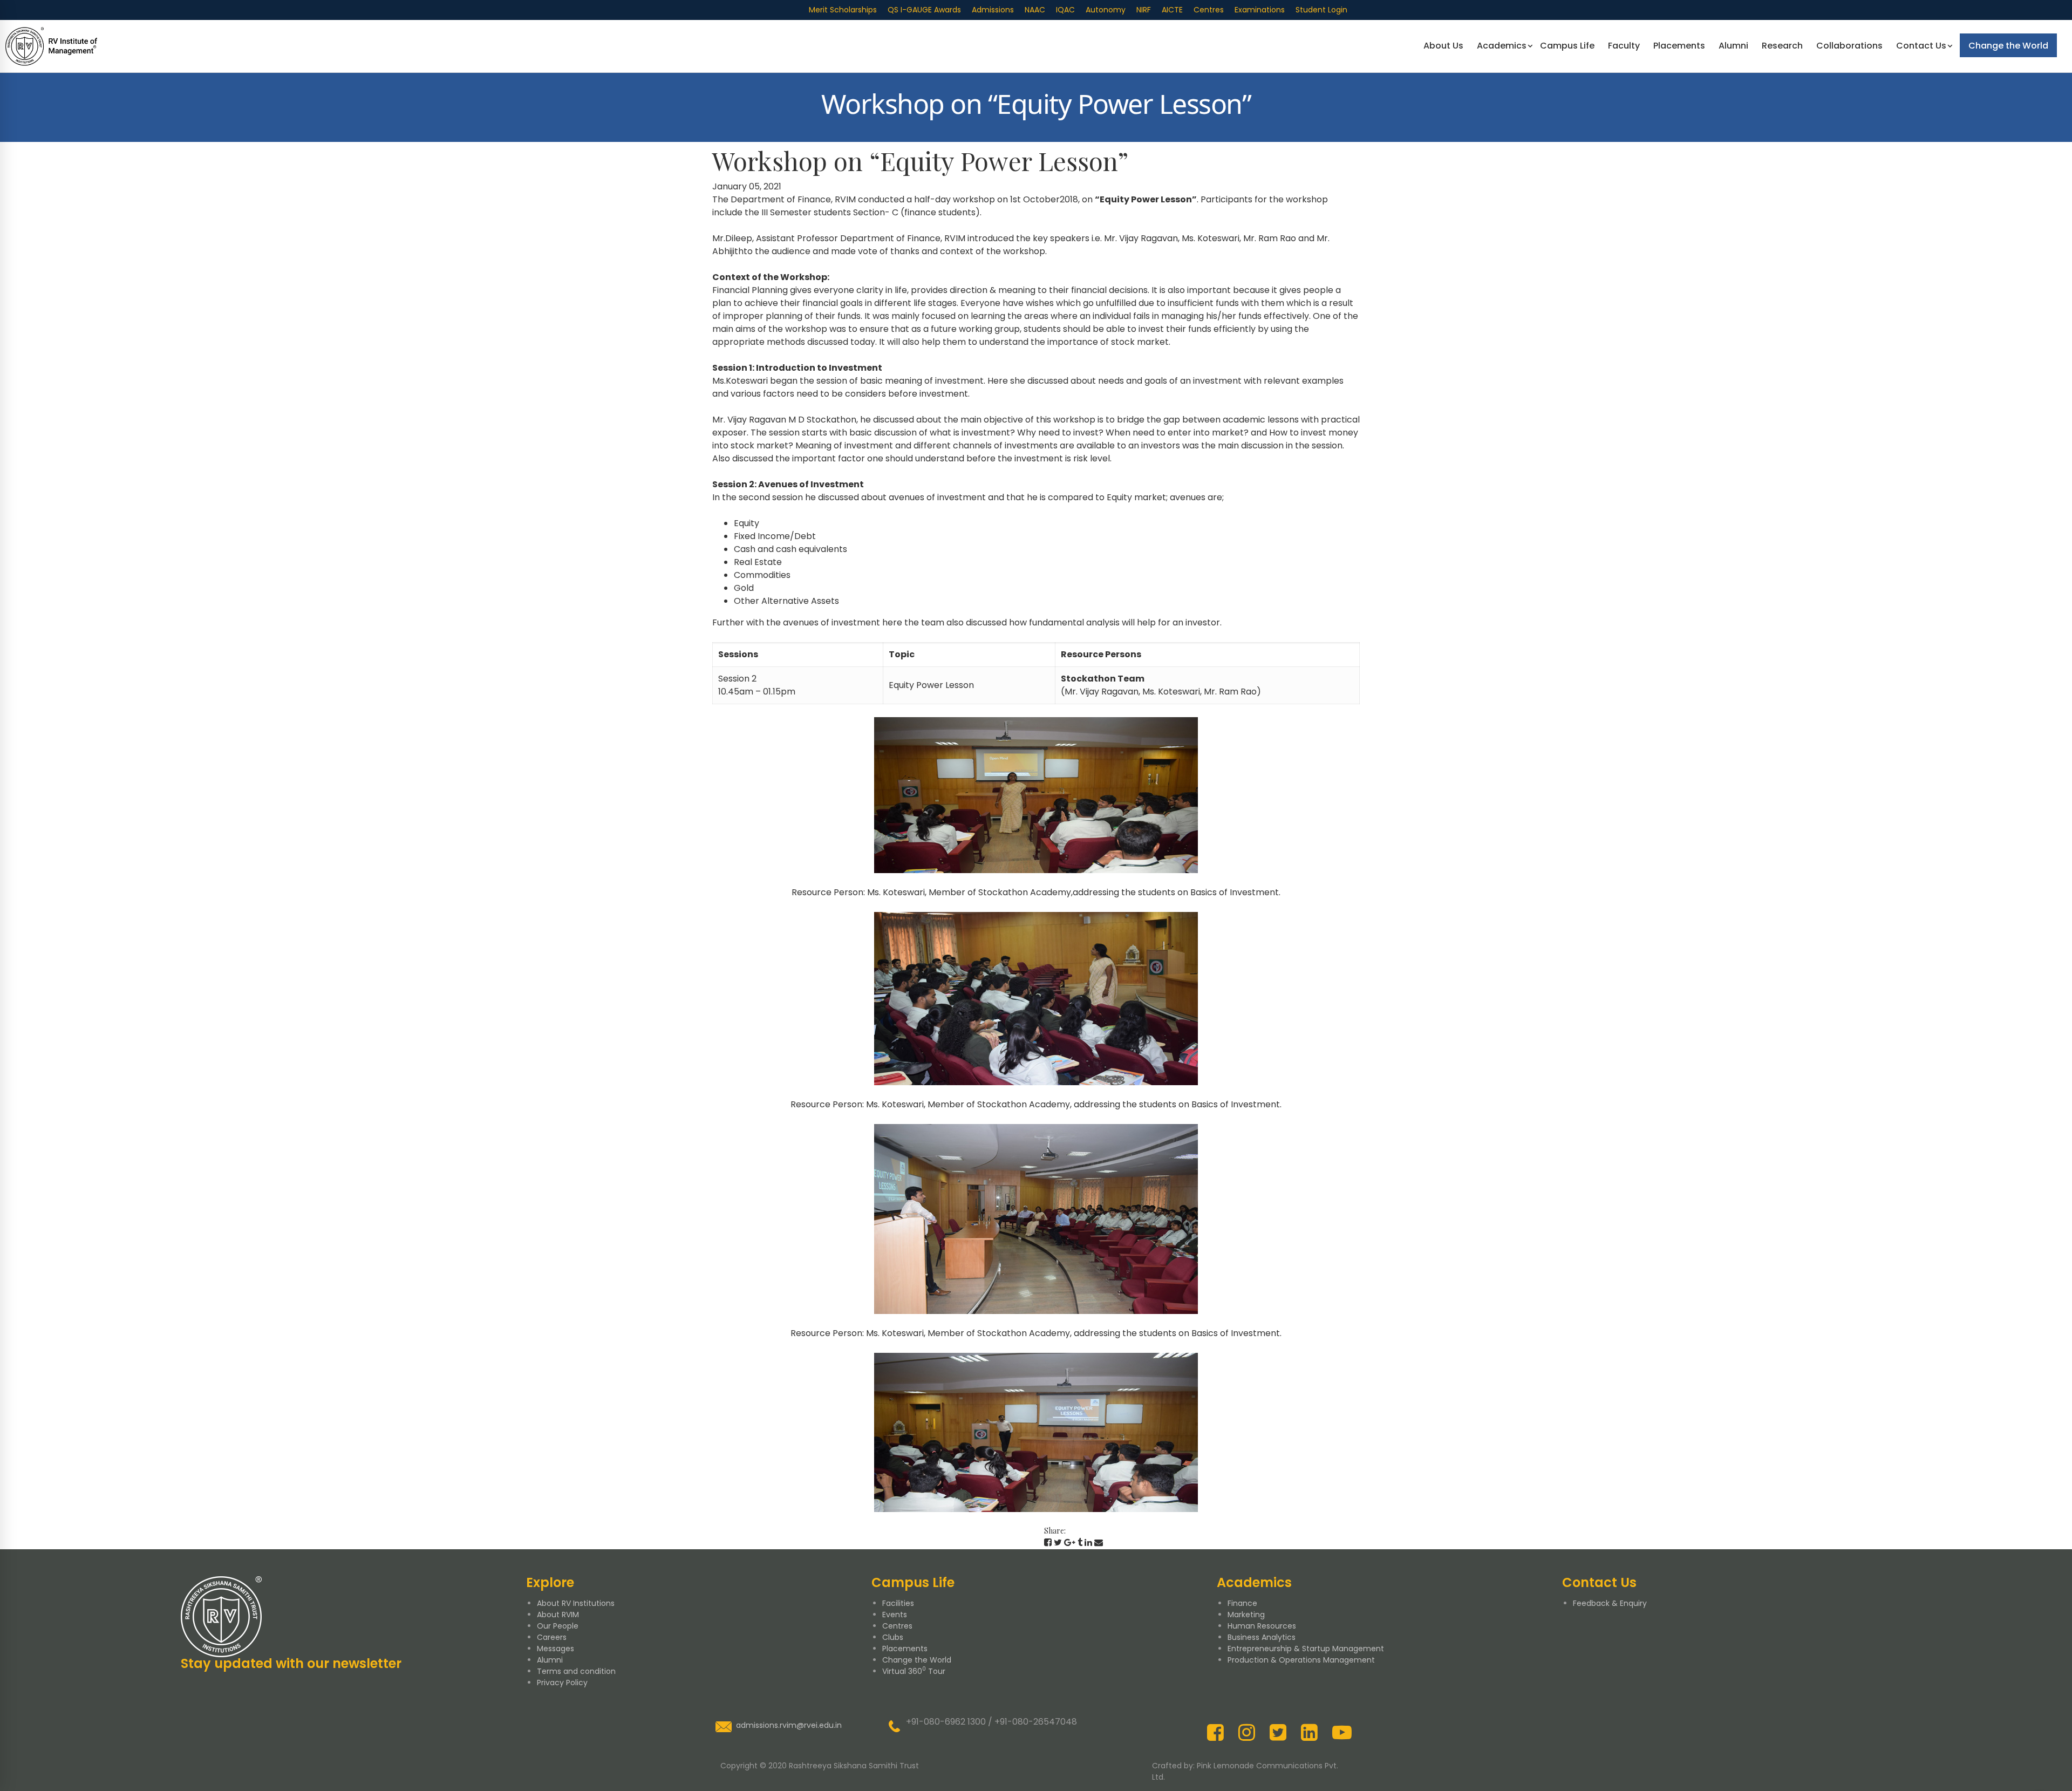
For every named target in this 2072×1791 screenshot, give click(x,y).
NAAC (1035, 10)
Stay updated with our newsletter (291, 1663)
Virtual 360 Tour (914, 1671)
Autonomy (1106, 10)
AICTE (1172, 10)
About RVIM (558, 1615)
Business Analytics (1262, 1637)
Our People (558, 1626)
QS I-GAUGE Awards (924, 10)
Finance (1242, 1603)
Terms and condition (576, 1671)
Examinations (1260, 10)
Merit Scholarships (843, 10)
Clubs (893, 1637)
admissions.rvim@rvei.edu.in (789, 1725)
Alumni (550, 1660)
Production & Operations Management (1301, 1660)
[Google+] (1070, 1543)
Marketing (1246, 1615)
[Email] (1099, 1543)
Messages (556, 1649)
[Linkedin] (1088, 1543)
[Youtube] (1342, 1732)
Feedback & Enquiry (1610, 1603)
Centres (1209, 10)
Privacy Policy (562, 1683)
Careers (552, 1637)
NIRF (1144, 10)
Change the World (917, 1660)
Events (895, 1615)
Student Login (1321, 10)
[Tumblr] (1080, 1543)
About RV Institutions (576, 1603)
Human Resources (1262, 1626)
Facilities (898, 1603)
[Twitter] (1058, 1543)
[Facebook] (1048, 1543)
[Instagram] (1247, 1732)
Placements (905, 1649)
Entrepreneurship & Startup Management (1306, 1649)
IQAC (1065, 10)
